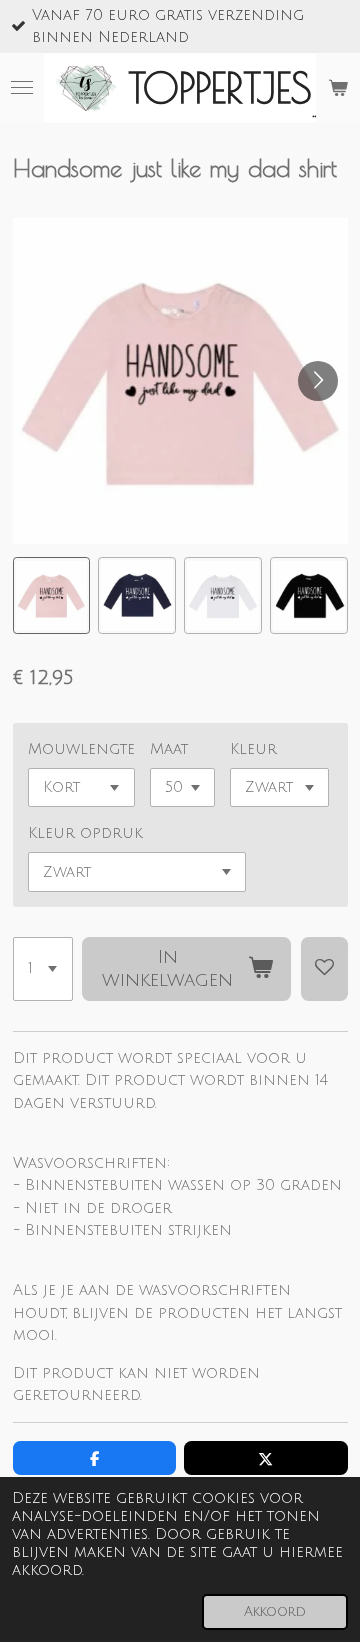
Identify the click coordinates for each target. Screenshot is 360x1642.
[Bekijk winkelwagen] (338, 88)
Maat (169, 749)
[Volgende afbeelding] (318, 381)
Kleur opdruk (85, 833)
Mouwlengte (81, 749)
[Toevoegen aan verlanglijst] (324, 969)
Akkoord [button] (275, 1611)
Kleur (253, 749)
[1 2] (43, 969)
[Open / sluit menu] (22, 88)
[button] (52, 596)
